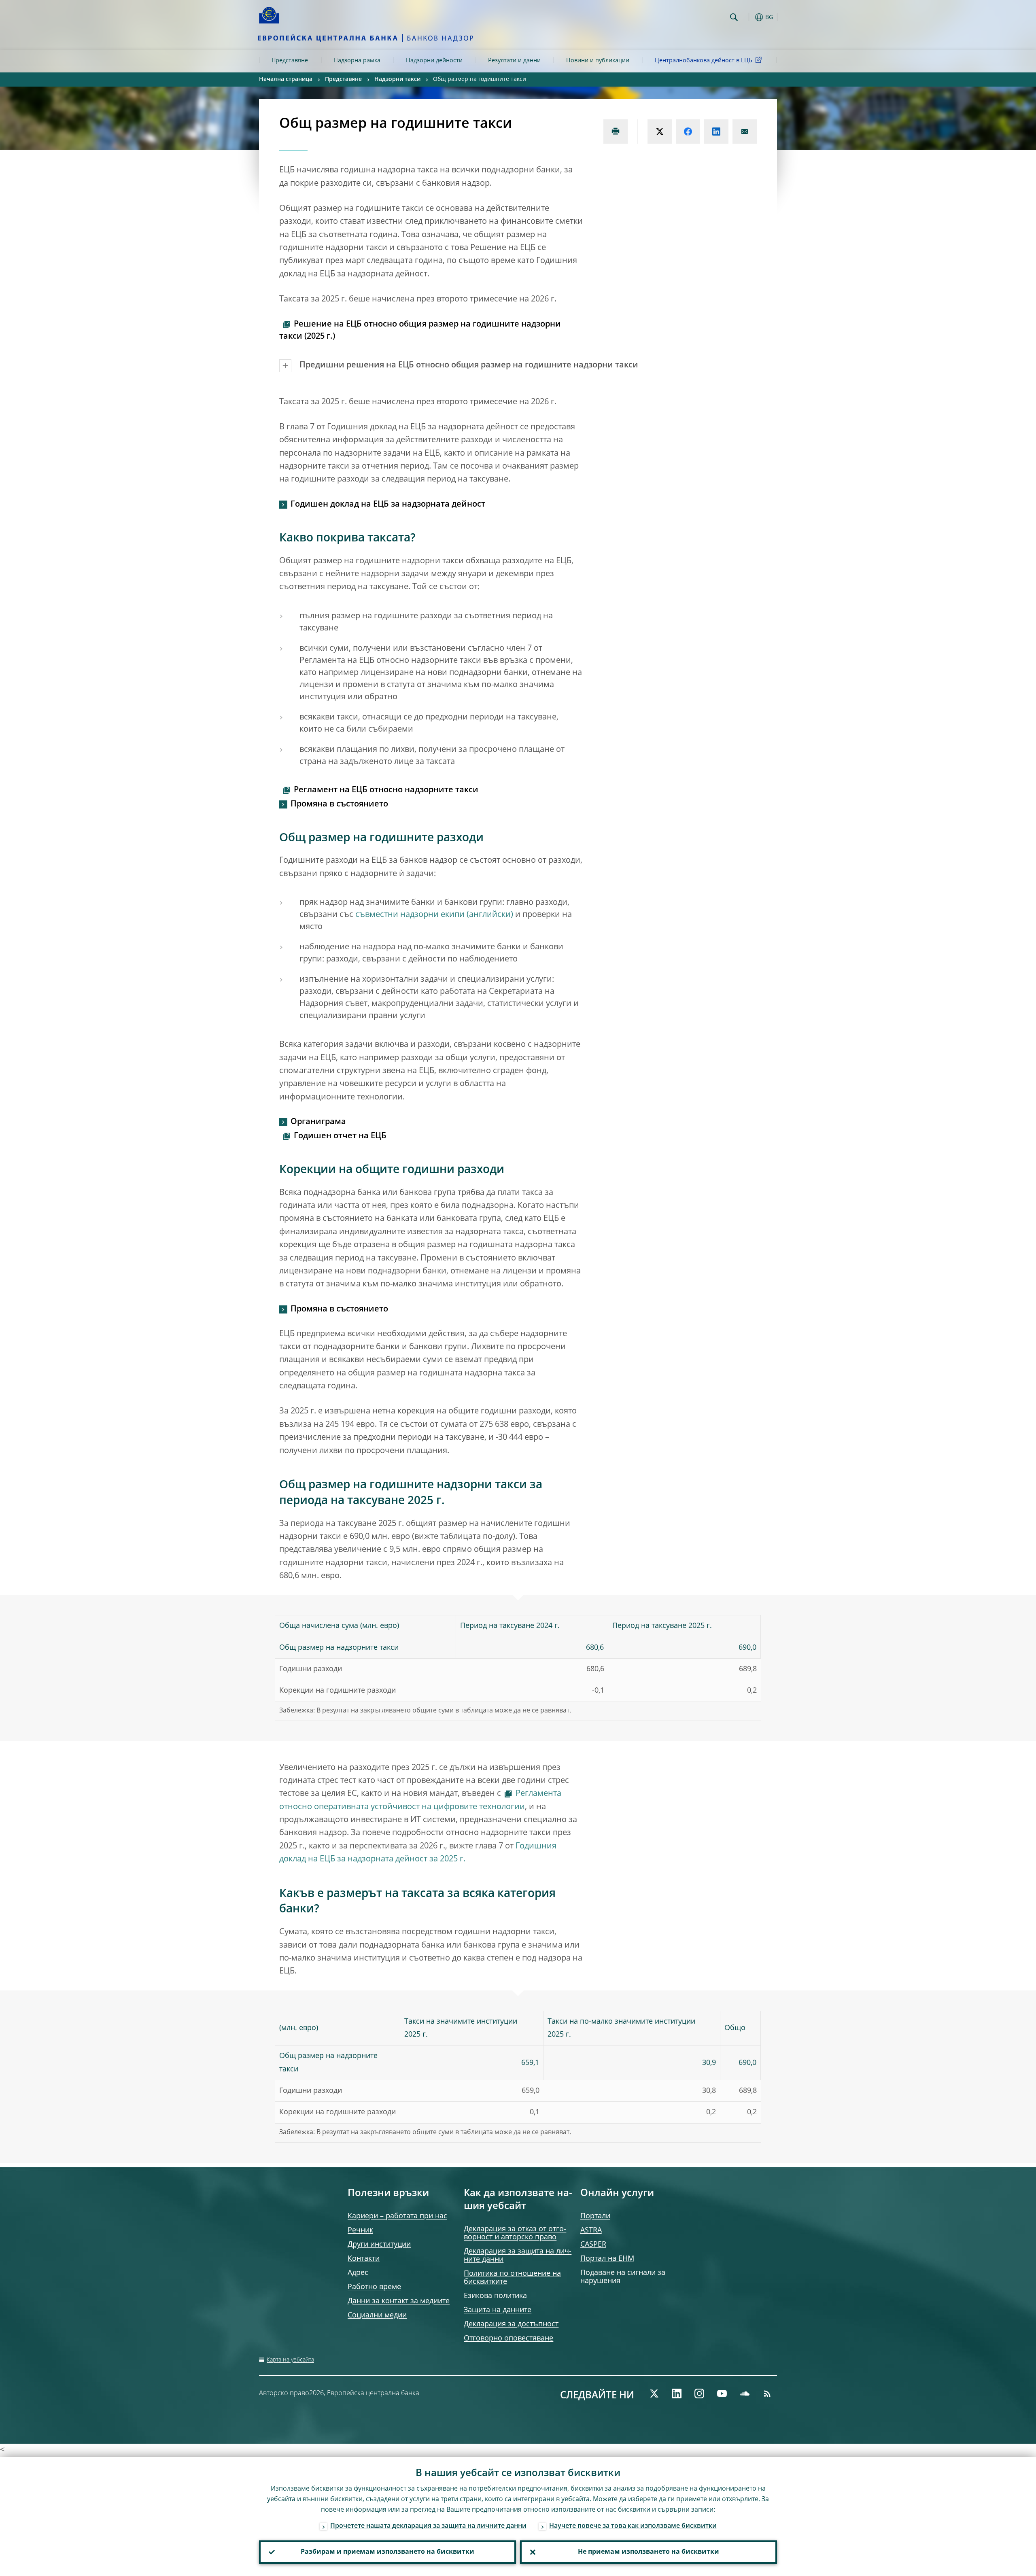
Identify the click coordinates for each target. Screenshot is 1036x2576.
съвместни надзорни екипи (410, 915)
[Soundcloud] (745, 2394)
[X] (654, 2394)
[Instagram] (699, 2394)
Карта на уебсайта (290, 2360)
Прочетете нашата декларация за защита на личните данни (428, 2526)
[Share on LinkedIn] (716, 132)
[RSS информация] (767, 2394)
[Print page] (616, 132)
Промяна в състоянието (339, 804)
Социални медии (377, 2315)
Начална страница (286, 79)
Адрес (358, 2273)
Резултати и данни (514, 61)
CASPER (593, 2245)
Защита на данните (498, 2310)
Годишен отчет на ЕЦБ (340, 1136)
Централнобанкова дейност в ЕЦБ (704, 61)
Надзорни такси (397, 79)
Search (734, 17)
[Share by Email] (745, 132)
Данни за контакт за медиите (399, 2301)
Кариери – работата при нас (397, 2216)
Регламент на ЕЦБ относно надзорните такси (386, 790)
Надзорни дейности (434, 61)
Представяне (290, 61)
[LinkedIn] (677, 2394)
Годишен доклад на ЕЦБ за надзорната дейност (388, 505)
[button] (749, 17)
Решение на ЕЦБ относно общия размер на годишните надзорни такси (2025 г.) (420, 331)
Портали (595, 2216)
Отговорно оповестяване (508, 2338)
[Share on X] (660, 132)
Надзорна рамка (357, 61)
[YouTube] (722, 2394)
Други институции (379, 2245)
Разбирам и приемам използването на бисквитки (387, 2552)
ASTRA (591, 2230)
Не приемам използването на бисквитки (649, 2552)
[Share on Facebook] (688, 132)
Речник (360, 2230)
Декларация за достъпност (511, 2324)
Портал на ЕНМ (607, 2259)
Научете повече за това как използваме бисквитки (633, 2526)
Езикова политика (495, 2296)
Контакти (364, 2259)
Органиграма (318, 1122)
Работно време (374, 2287)
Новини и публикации (598, 61)
